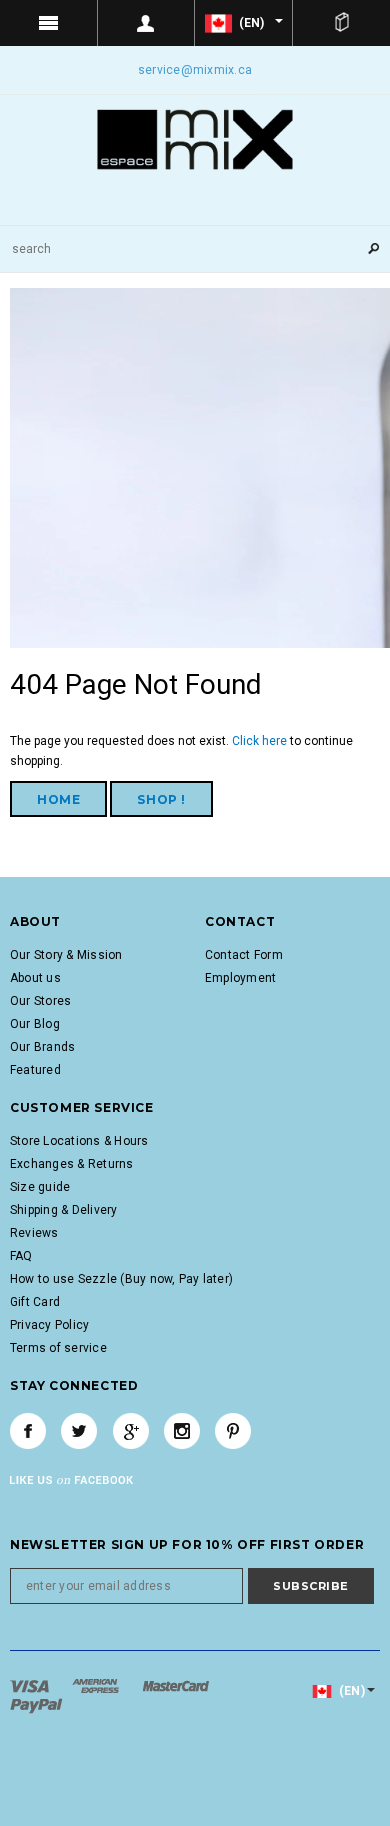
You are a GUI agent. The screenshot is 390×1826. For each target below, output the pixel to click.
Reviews (34, 1233)
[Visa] (31, 1686)
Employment (240, 978)
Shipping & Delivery (64, 1210)
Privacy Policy (49, 1325)
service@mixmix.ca (195, 70)
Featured (35, 1070)
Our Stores (40, 1001)
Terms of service (58, 1348)
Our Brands (42, 1047)
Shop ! (161, 799)
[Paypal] (36, 1706)
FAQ (21, 1256)
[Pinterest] (233, 1431)
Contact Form (244, 955)
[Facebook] (28, 1431)
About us (35, 978)
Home (58, 799)
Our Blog (35, 1024)
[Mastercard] (176, 1686)
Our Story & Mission (66, 955)
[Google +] (131, 1431)
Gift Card (35, 1302)
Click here (261, 741)
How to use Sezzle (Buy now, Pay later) (121, 1279)
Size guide (40, 1187)
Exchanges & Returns (72, 1164)
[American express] (97, 1686)
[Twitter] (79, 1431)
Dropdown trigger (147, 23)
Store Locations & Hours (79, 1141)
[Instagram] (182, 1431)
